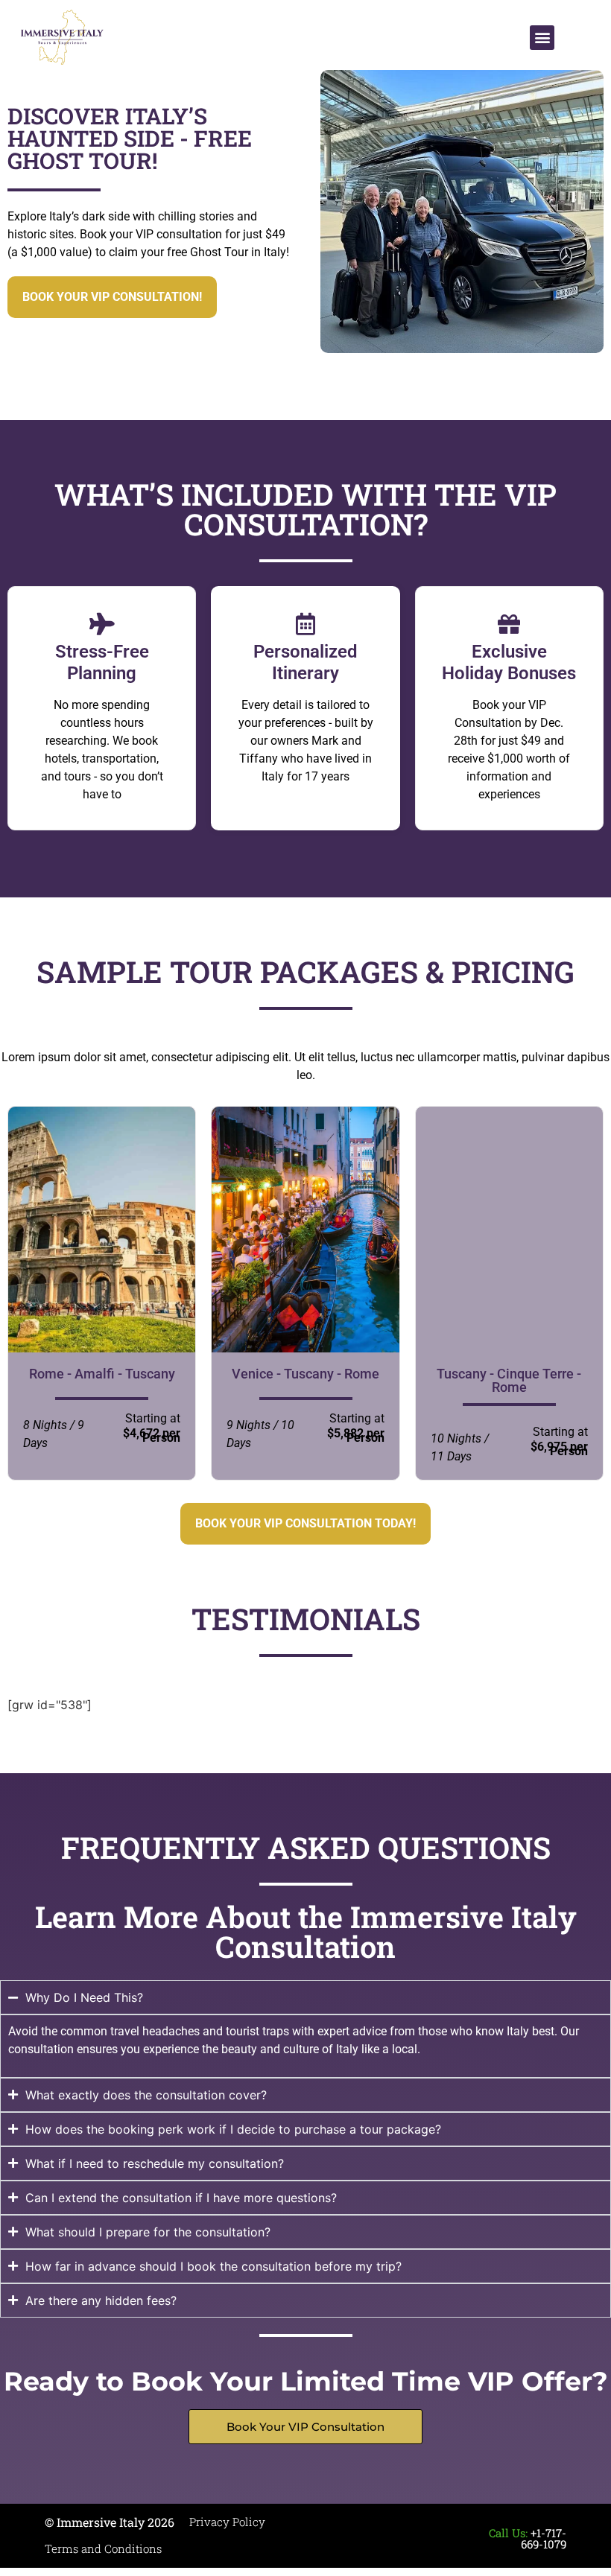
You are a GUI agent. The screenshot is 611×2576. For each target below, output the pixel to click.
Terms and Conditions (103, 2548)
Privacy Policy (227, 2522)
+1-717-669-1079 (544, 2538)
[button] (542, 38)
